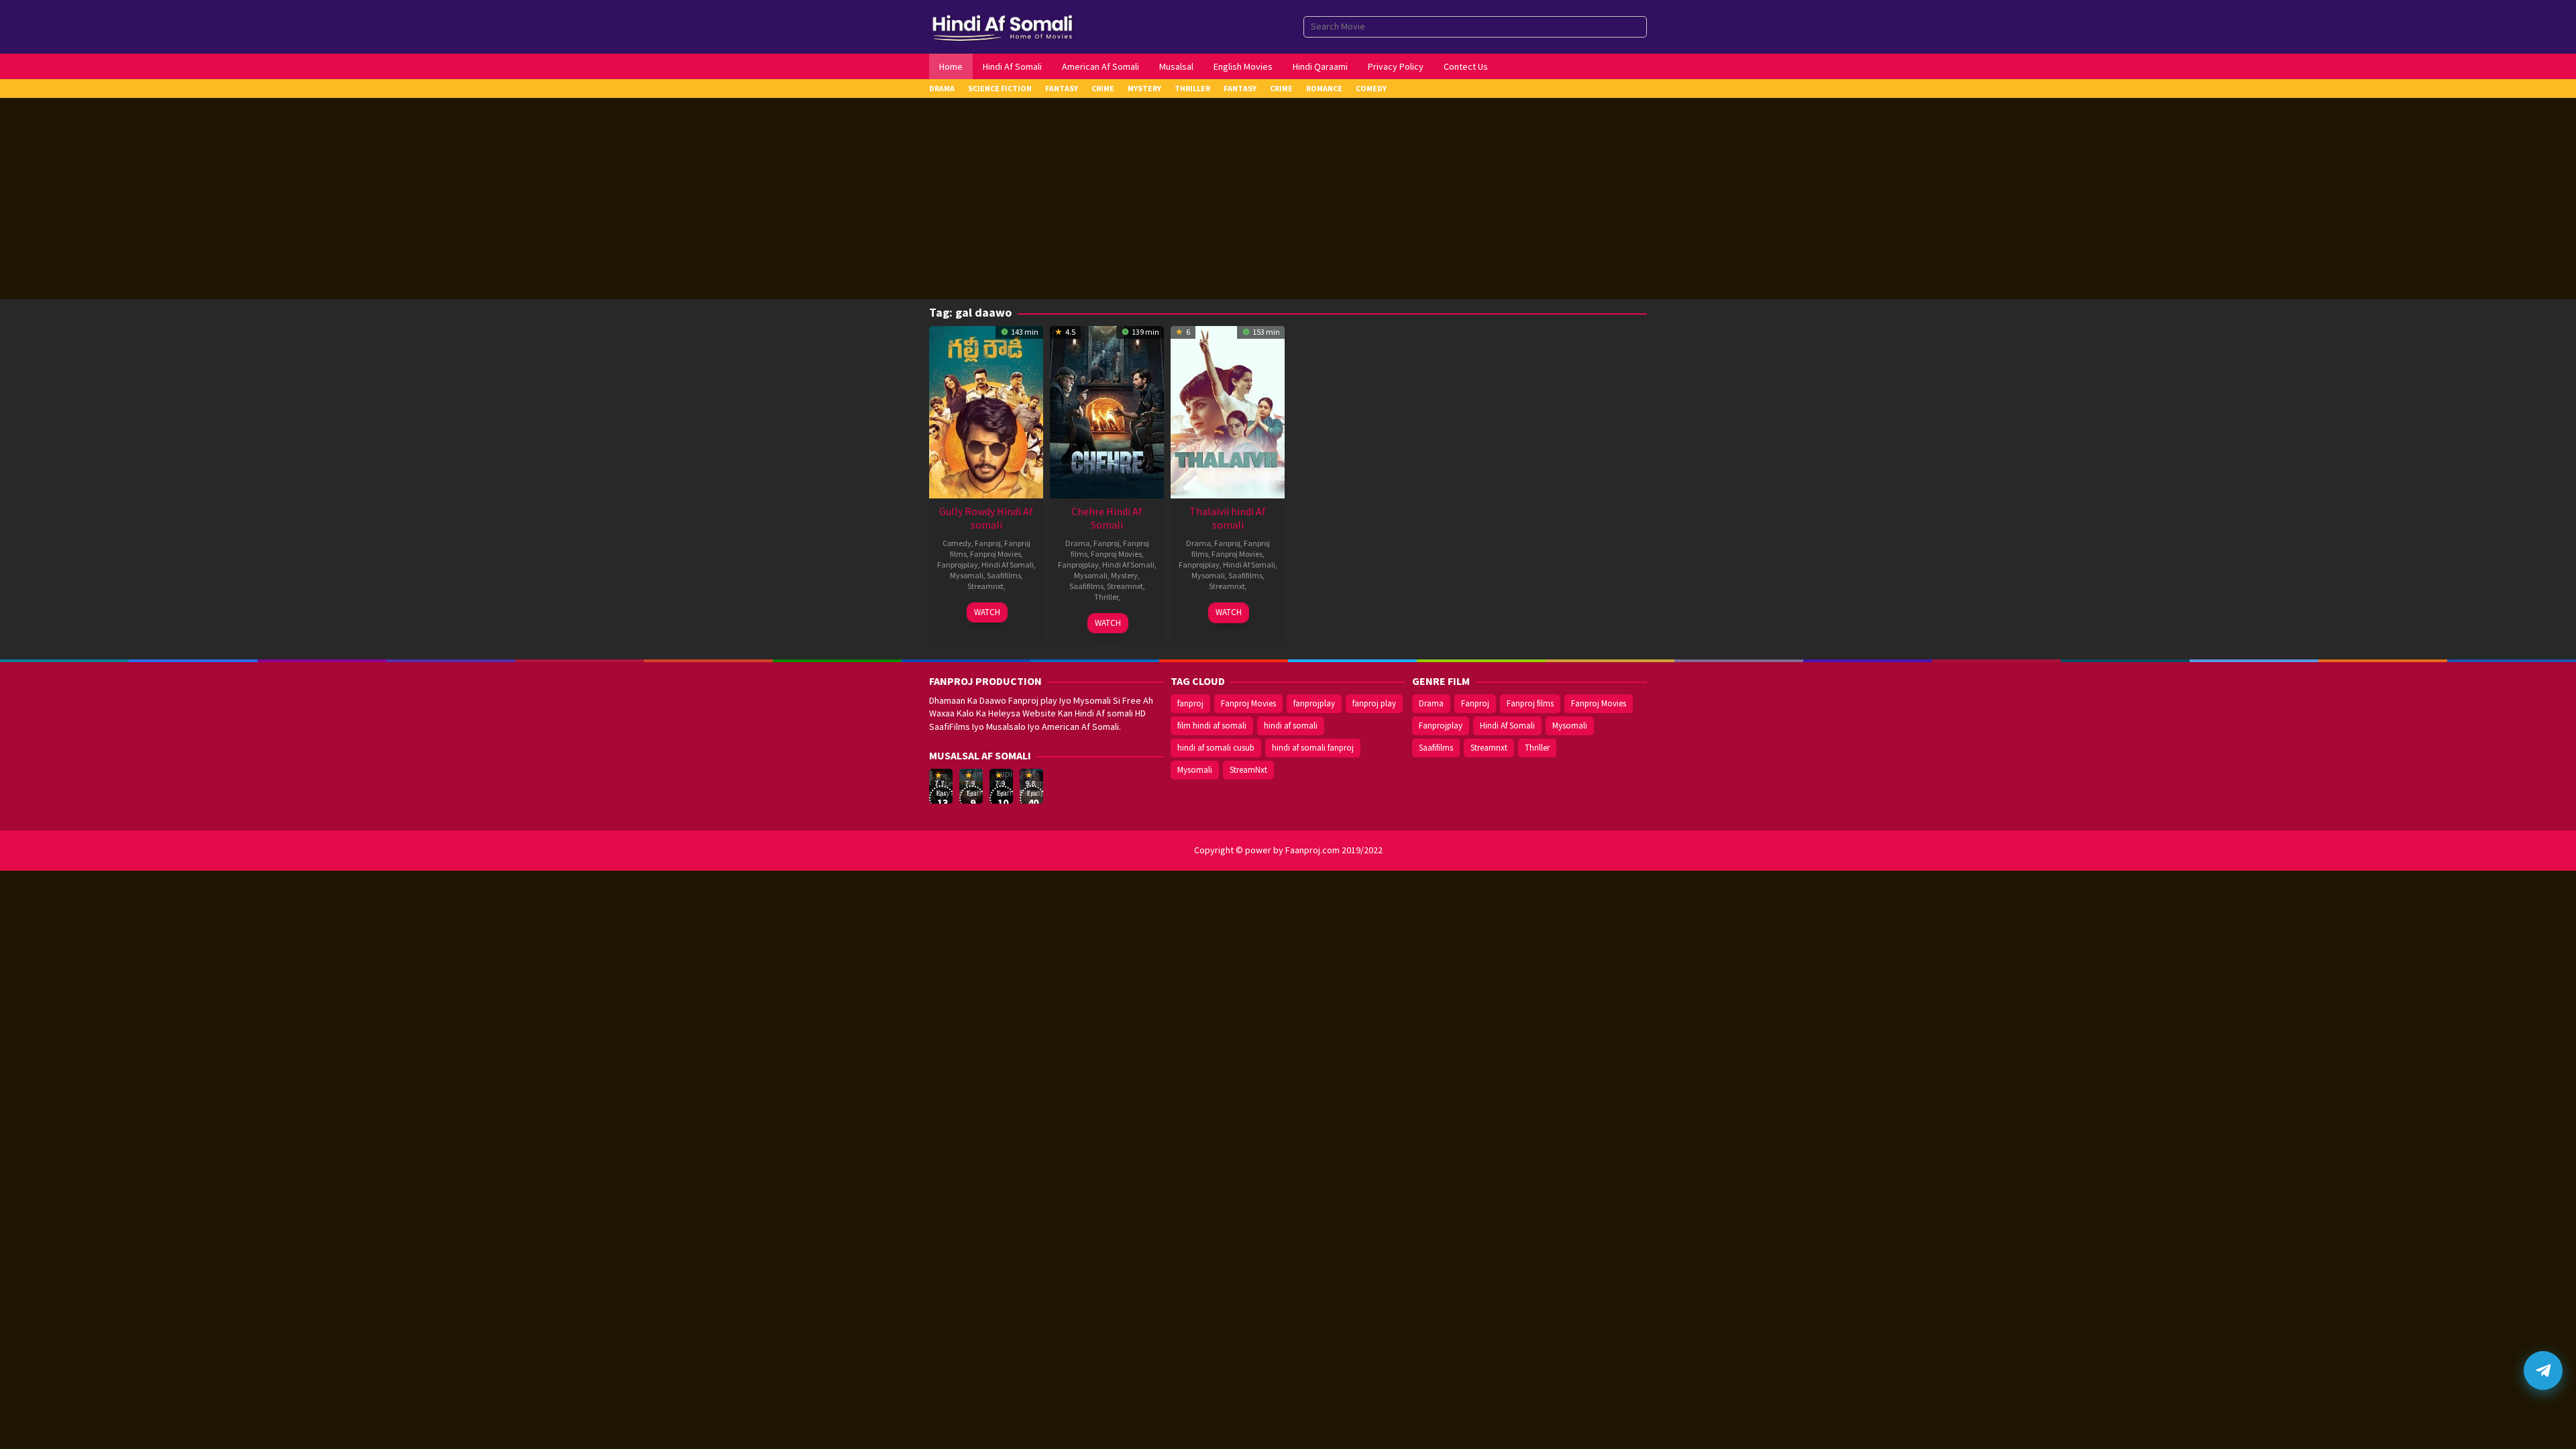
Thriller (1106, 597)
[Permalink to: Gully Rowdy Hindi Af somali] (986, 411)
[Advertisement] (1288, 199)
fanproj (1190, 703)
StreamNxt (1248, 770)
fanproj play (1374, 703)
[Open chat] (2543, 1371)
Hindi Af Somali (1008, 565)
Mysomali (967, 575)
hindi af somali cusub (1216, 748)
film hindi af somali (1212, 726)
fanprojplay (1314, 703)
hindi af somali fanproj (1313, 748)
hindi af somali (1291, 726)
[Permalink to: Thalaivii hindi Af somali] (1228, 411)
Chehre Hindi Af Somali (1107, 518)
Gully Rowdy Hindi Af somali (986, 518)
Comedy (957, 543)
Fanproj (988, 543)
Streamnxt (985, 586)
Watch (987, 612)
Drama (1078, 543)
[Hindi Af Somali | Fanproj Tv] (1003, 25)
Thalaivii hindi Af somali (1228, 518)
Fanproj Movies (996, 554)
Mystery (1124, 575)
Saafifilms (1004, 575)
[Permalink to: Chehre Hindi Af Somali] (1107, 411)
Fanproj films (1530, 703)
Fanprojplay (958, 565)
